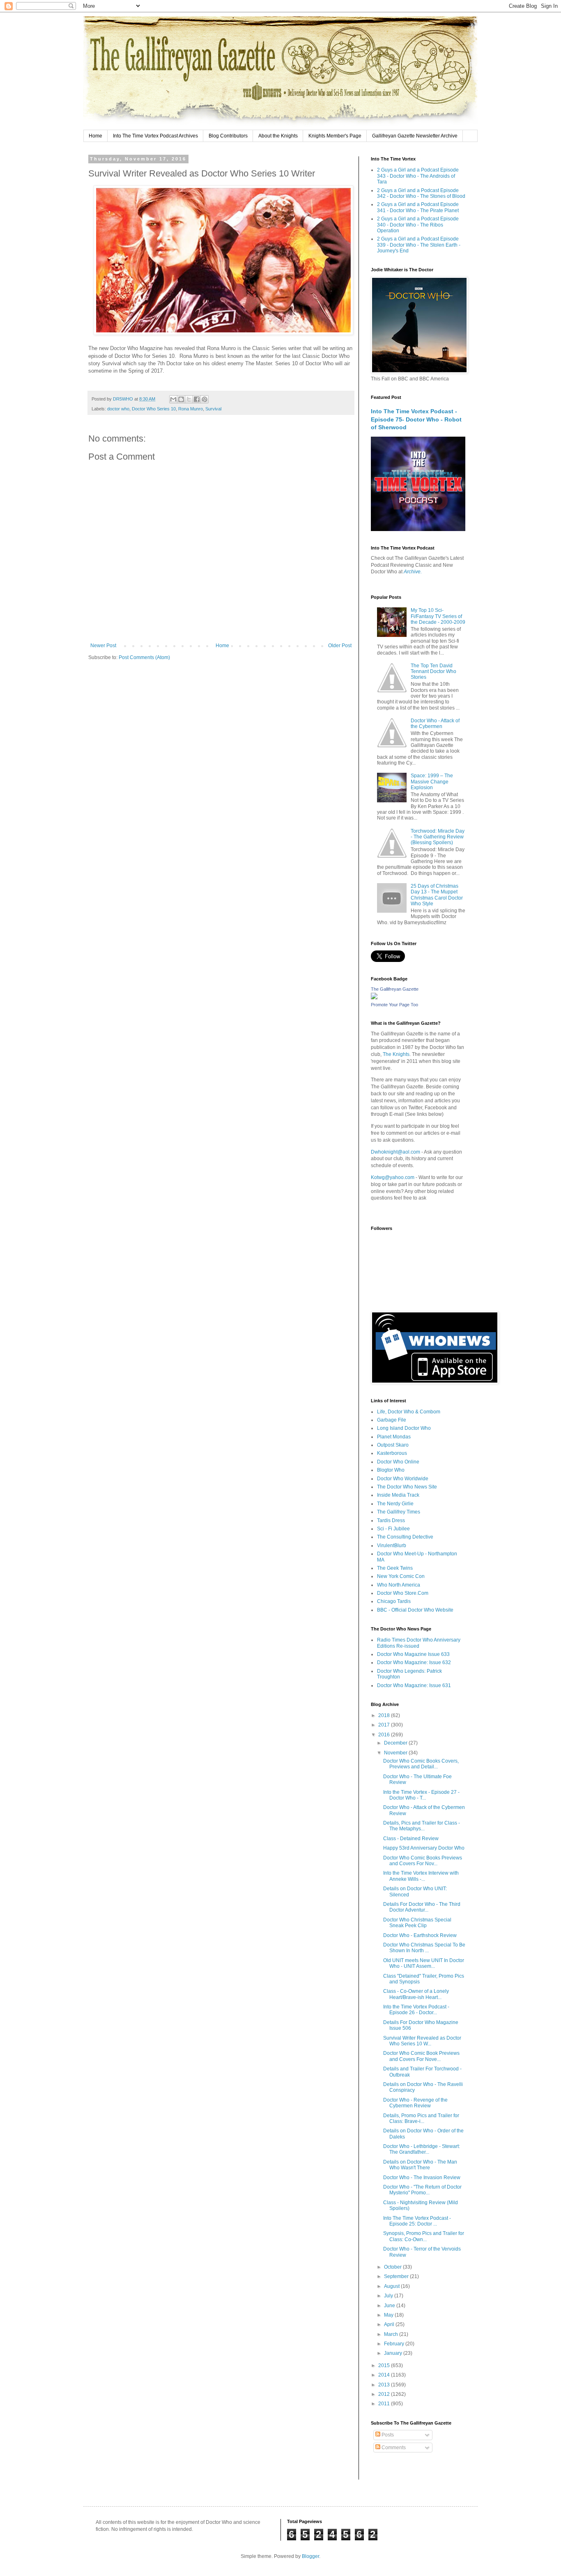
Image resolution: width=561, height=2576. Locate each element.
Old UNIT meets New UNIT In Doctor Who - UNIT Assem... (424, 1963)
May (389, 2315)
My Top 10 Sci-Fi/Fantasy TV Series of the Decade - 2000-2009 (438, 616)
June (390, 2306)
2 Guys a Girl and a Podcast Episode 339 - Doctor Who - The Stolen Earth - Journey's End (419, 245)
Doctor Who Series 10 (154, 409)
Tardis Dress (391, 1520)
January (394, 2353)
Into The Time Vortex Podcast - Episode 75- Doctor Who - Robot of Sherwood (416, 419)
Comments (393, 2448)
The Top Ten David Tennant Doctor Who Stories (433, 672)
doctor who (118, 409)
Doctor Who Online (398, 1462)
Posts (387, 2435)
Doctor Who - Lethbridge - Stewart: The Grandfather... (422, 2149)
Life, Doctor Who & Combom (409, 1412)
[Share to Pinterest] (205, 399)
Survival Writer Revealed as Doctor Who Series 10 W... (422, 2041)
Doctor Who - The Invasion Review (422, 2178)
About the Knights (278, 136)
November (396, 1753)
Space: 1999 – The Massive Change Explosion (432, 782)
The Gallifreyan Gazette (395, 989)
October (393, 2267)
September (397, 2276)
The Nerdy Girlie (395, 1504)
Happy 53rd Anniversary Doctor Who (424, 1848)
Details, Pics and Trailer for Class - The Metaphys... (422, 1826)
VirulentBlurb (392, 1546)
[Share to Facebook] (197, 399)
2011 (385, 2404)
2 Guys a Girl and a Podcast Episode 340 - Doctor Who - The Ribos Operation (418, 225)
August (392, 2286)
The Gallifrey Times (399, 1512)
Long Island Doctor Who (404, 1428)
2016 (385, 1735)
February (395, 2344)
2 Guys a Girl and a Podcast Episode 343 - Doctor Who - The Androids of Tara (418, 176)
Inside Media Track (398, 1495)
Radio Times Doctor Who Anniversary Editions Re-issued (419, 1643)
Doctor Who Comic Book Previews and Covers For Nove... (421, 2056)
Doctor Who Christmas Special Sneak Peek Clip (417, 1923)
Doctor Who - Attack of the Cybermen (435, 724)
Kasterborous (392, 1453)
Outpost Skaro (393, 1445)
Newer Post (103, 646)
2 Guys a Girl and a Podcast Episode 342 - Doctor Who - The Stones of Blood (421, 193)
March (392, 2334)
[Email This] (173, 399)
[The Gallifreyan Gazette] (374, 998)
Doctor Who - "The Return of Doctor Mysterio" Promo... (422, 2190)
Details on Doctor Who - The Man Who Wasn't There (420, 2165)
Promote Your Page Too (394, 1005)
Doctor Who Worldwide (403, 1479)
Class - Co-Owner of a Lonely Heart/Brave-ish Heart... (416, 1994)
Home (95, 136)
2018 (385, 1715)
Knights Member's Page (335, 136)
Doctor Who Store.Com (403, 1593)
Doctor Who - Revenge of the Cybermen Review (415, 2103)
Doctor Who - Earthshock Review (420, 1935)
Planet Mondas (394, 1437)
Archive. (413, 572)
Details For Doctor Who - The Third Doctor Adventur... (422, 1907)
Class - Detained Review (411, 1839)
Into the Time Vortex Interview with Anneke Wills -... (421, 1876)
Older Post (340, 646)
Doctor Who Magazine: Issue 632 (414, 1662)
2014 (385, 2375)
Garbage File (392, 1420)
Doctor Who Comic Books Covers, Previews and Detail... (421, 1764)
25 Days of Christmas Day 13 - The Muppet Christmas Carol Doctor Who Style (437, 895)
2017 (385, 1725)
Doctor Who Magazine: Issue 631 (414, 1685)
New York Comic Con (401, 1576)
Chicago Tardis (394, 1601)
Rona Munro (191, 409)
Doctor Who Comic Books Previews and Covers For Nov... (423, 1861)
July (389, 2296)
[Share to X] (189, 399)
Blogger (310, 2556)
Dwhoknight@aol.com (395, 1152)
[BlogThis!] (181, 399)
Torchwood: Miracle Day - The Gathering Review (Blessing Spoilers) (438, 837)
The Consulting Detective (405, 1537)
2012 (385, 2394)
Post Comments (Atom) (144, 657)
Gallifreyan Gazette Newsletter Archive (415, 136)
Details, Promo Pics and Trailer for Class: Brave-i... (421, 2118)
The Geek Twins (395, 1568)
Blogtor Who (391, 1470)
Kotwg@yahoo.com (393, 1177)
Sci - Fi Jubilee (393, 1529)
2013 (385, 2385)
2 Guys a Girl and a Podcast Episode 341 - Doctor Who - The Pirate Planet (418, 207)
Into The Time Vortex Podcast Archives (155, 136)
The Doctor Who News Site (407, 1487)
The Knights (396, 1054)
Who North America (399, 1585)
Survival (213, 409)
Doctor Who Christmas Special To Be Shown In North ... (424, 1948)
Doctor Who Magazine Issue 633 (413, 1654)
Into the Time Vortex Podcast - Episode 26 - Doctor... (416, 2010)
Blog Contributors (228, 136)
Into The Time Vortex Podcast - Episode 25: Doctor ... (417, 2221)
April (390, 2324)
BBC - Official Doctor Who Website (415, 1610)
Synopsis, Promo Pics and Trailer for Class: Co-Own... (424, 2236)
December (396, 1743)
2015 (385, 2365)
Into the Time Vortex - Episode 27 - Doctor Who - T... (421, 1795)
